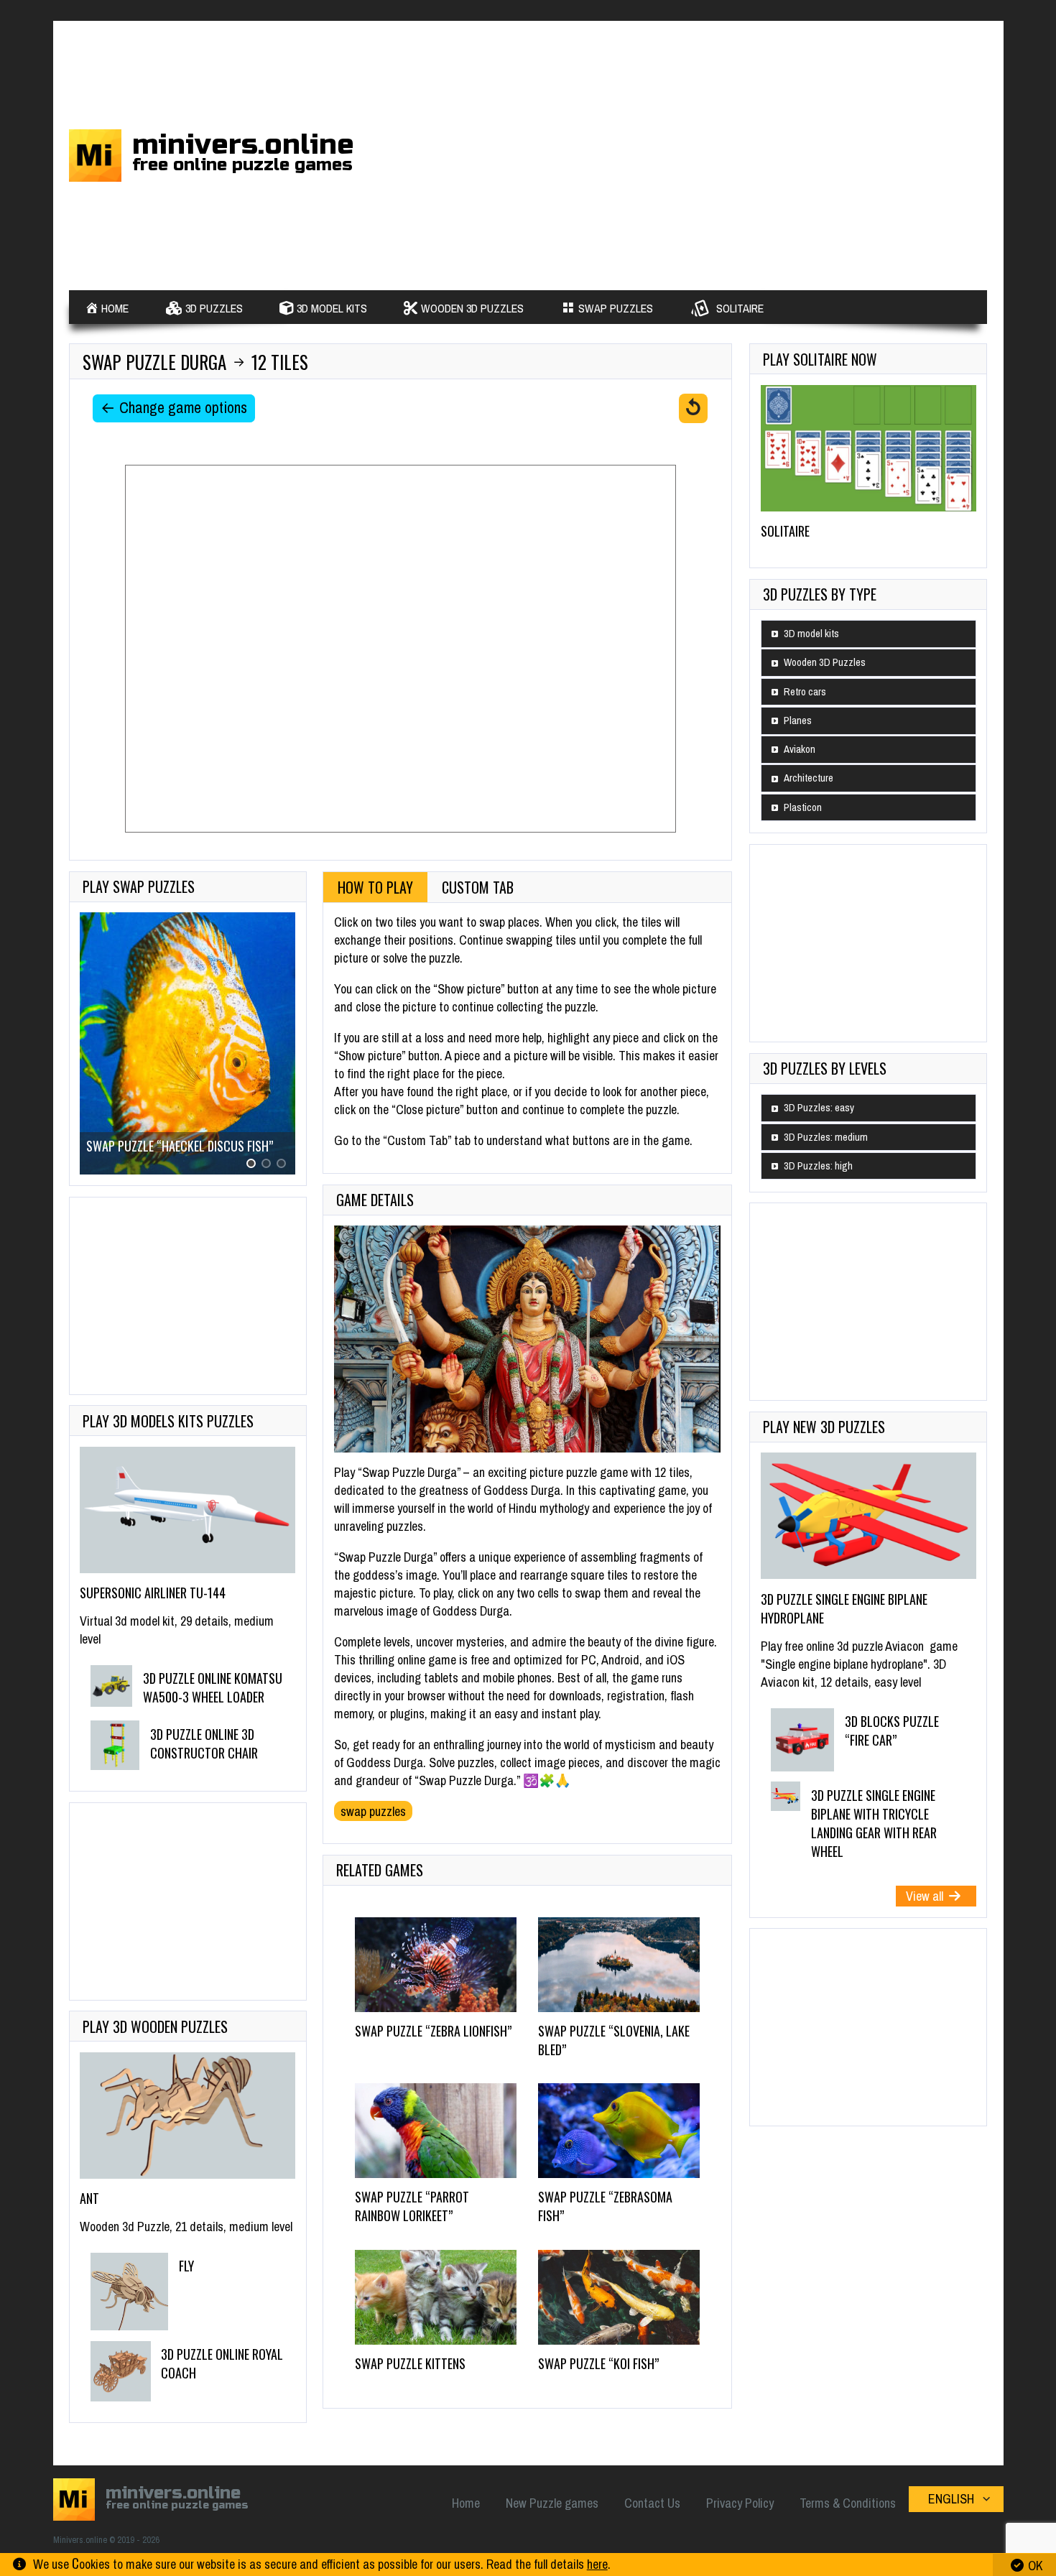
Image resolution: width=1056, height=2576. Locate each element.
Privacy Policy (740, 2503)
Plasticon (803, 807)
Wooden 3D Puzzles (825, 662)
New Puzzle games (552, 2503)
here (597, 2564)
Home (466, 2503)
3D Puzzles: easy (819, 1108)
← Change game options (174, 408)
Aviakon (800, 749)
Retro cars (805, 692)
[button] (251, 1163)
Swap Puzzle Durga (154, 362)
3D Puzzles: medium (826, 1137)
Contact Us (652, 2503)
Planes (798, 721)
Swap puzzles (373, 1811)
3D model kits (811, 634)
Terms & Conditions (848, 2503)
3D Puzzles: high (818, 1166)
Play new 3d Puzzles (824, 1427)
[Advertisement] (692, 153)
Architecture (809, 778)
